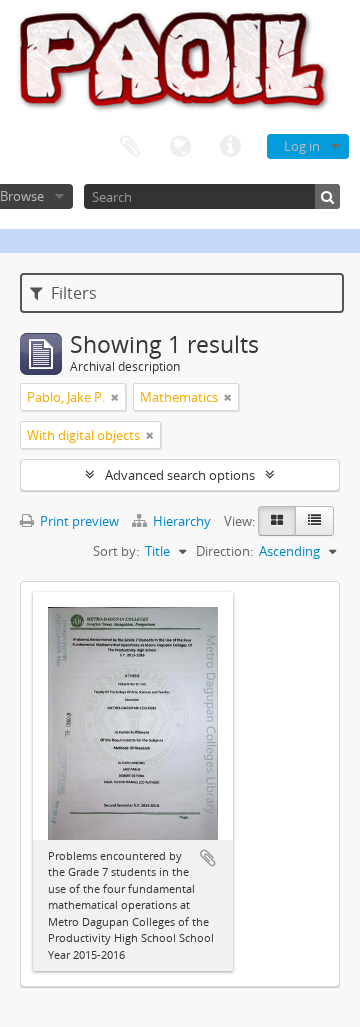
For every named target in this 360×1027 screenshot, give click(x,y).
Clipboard (130, 147)
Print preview (78, 521)
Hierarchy (182, 521)
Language (180, 147)
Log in (302, 146)
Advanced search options (180, 475)
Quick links (230, 147)
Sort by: (116, 551)
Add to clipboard (208, 858)
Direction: (224, 551)
